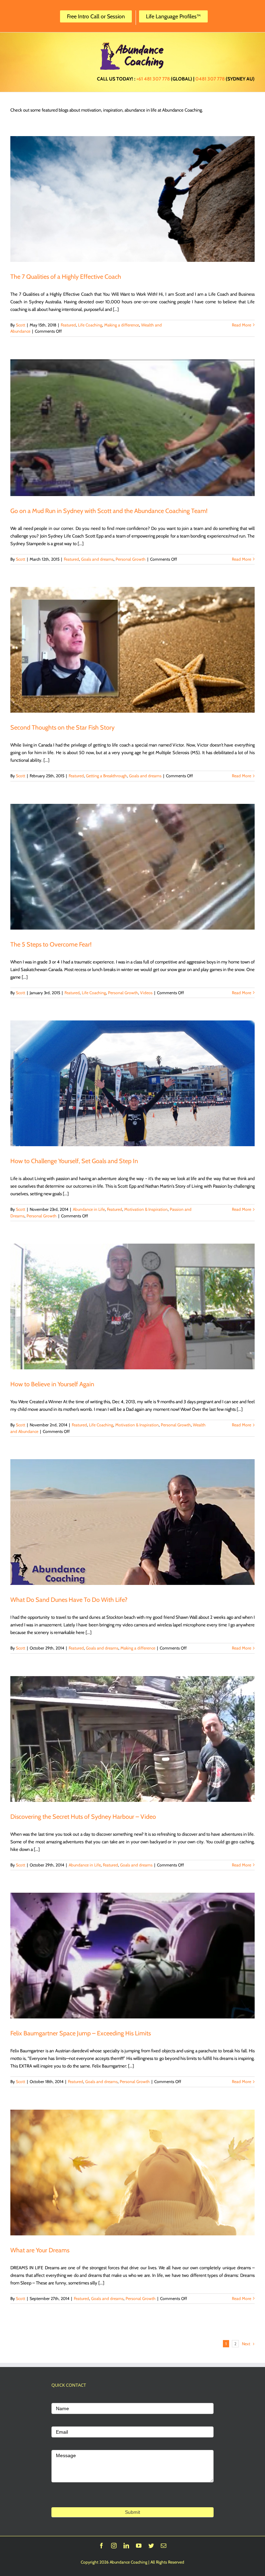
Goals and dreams (97, 559)
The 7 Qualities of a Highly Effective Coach (66, 277)
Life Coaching (90, 325)
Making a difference (122, 325)
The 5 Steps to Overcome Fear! (51, 944)
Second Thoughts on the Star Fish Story (62, 728)
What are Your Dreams (40, 2250)
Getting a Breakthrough (106, 776)
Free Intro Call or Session (96, 16)
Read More (242, 325)
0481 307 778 (210, 79)
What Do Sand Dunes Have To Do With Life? (69, 1600)
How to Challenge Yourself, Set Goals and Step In (74, 1161)
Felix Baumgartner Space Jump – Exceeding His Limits (81, 2033)
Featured (68, 325)
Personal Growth (131, 559)
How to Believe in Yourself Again (52, 1384)
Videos (146, 993)
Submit (132, 2512)
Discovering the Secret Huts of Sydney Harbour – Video (83, 1817)
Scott (21, 325)
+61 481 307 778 (153, 79)
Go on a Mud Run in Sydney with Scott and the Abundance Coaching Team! (109, 511)
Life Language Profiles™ (173, 16)
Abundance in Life (89, 1209)
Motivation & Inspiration (146, 1209)
